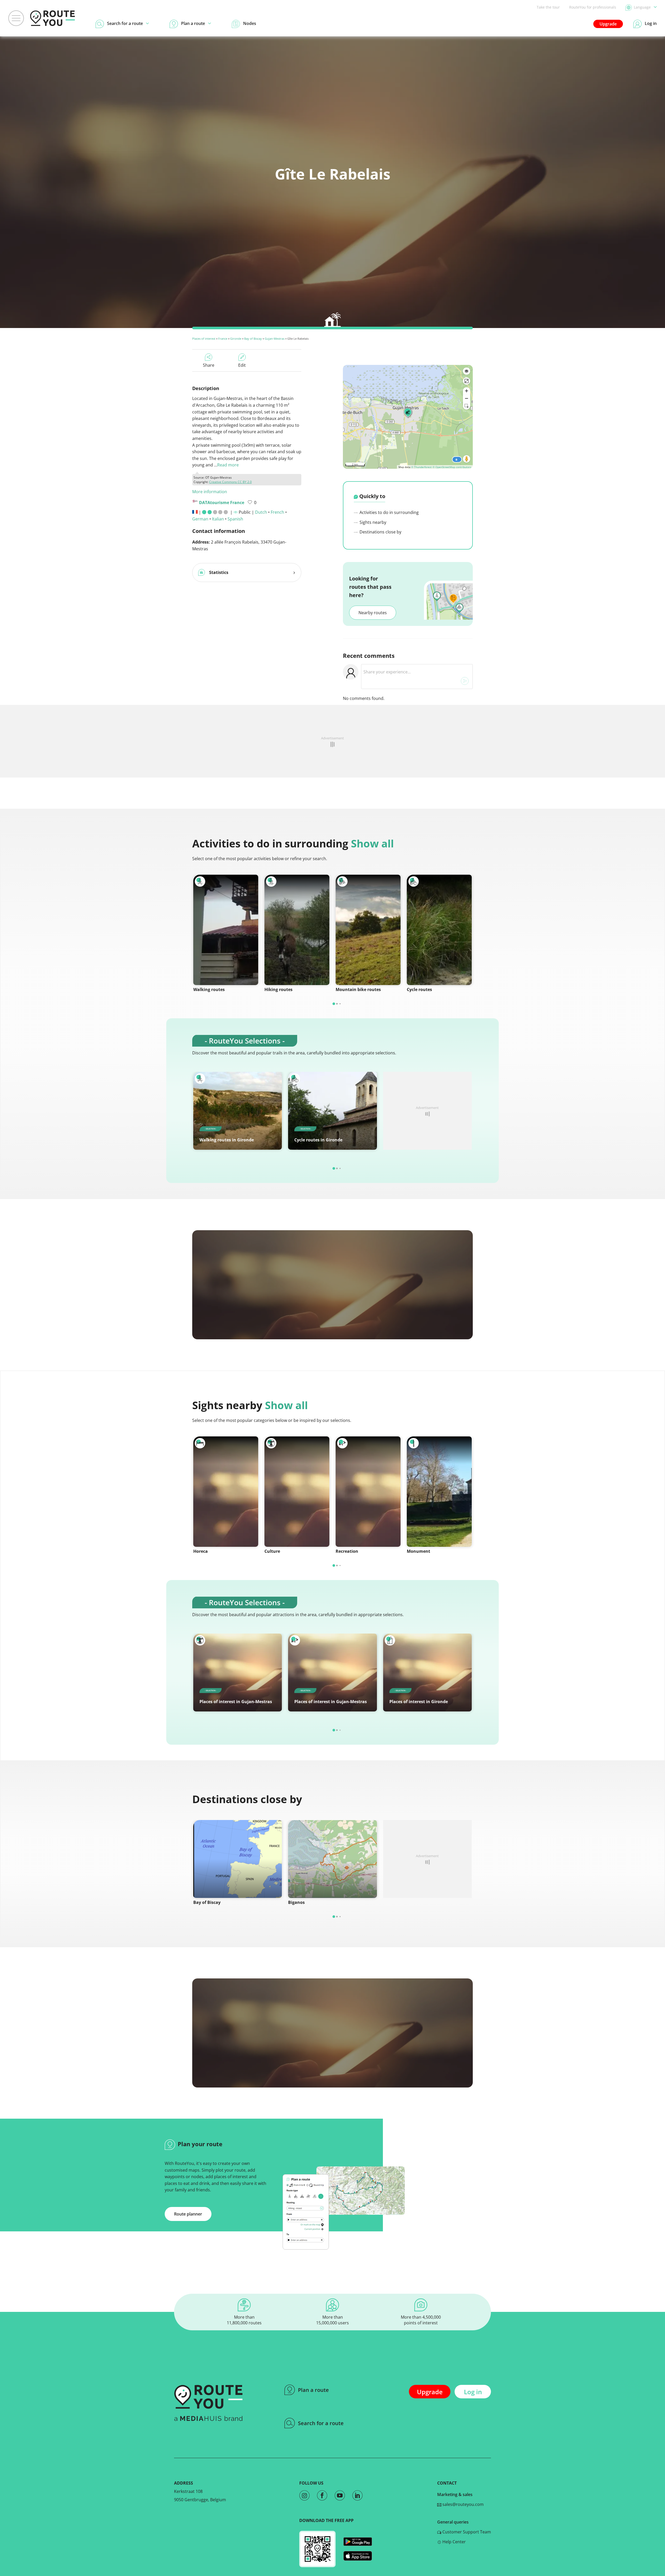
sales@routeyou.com (463, 2504)
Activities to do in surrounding (389, 512)
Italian (218, 519)
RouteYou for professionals (593, 7)
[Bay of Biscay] (238, 1859)
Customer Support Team (466, 2532)
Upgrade (608, 24)
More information (210, 492)
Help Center (454, 2542)
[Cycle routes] (439, 930)
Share (209, 365)
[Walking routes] (226, 930)
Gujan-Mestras (275, 339)
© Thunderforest (421, 467)
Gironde (236, 339)
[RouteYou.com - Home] (52, 18)
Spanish (235, 519)
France (223, 339)
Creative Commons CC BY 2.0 (230, 482)
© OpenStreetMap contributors (452, 467)
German (200, 519)
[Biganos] (332, 1859)
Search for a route (321, 2423)
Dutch (261, 512)
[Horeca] (226, 1492)
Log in (473, 2392)
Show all (372, 843)
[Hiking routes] (297, 930)
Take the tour (548, 7)
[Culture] (297, 1492)
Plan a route (313, 2390)
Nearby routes (373, 613)
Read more (228, 465)
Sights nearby (372, 522)
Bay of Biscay (253, 339)
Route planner (188, 2214)
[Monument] (439, 1492)
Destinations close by (380, 532)
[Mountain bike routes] (368, 930)
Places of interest (204, 339)
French (277, 512)
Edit (242, 365)
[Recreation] (368, 1492)
